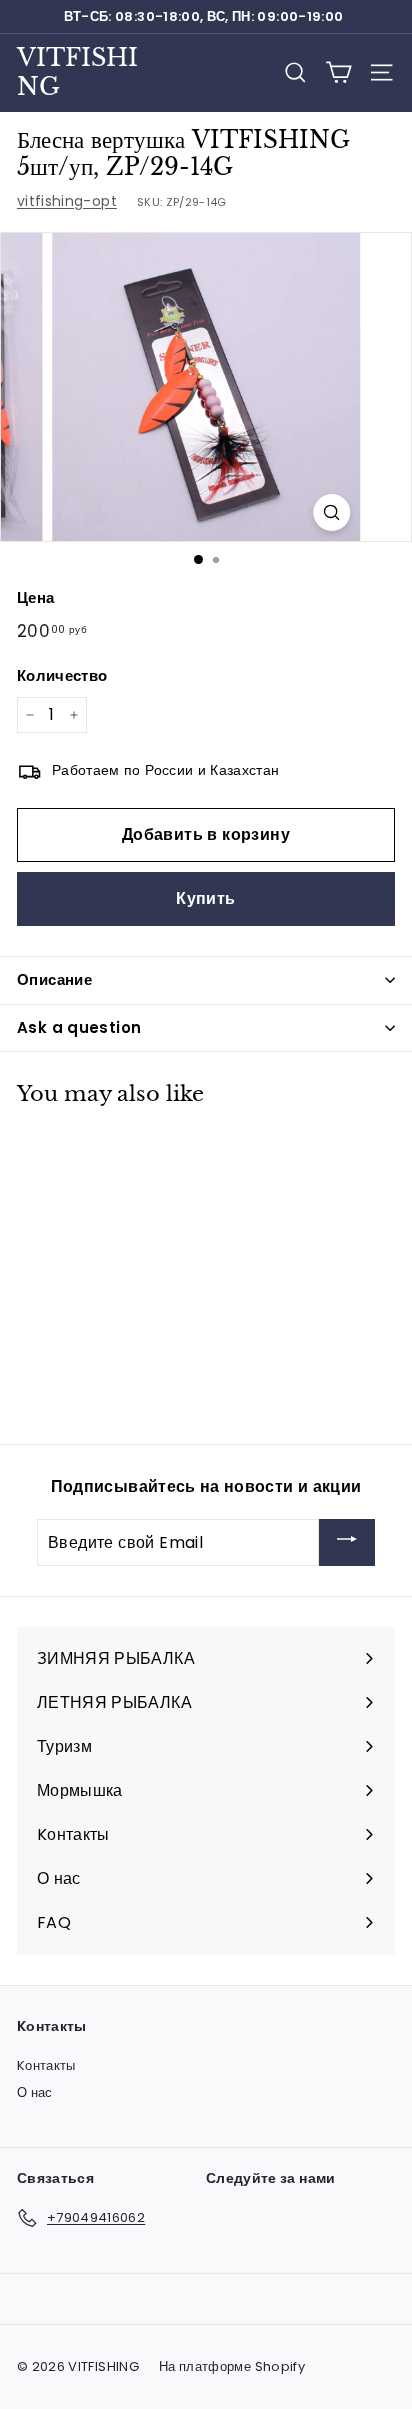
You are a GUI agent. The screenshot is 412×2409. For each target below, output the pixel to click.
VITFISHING (77, 72)
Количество (62, 675)
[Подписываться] (347, 1542)
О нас (35, 2092)
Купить (205, 898)
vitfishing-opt (67, 201)
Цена (35, 597)
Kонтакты (46, 2065)
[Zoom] (331, 512)
